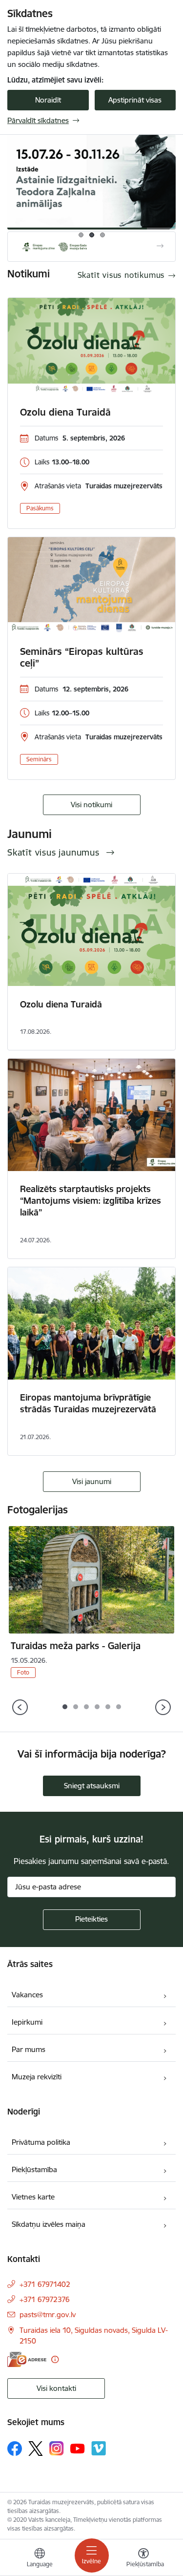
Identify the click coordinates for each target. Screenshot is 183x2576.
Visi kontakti (56, 2388)
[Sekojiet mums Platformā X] (36, 2449)
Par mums (29, 2049)
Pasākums (40, 508)
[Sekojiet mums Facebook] (15, 2449)
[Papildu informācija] (55, 2359)
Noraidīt (48, 100)
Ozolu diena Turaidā (65, 412)
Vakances (27, 1995)
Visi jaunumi (92, 1481)
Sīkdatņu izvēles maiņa (49, 2224)
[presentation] (20, 1708)
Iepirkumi (27, 2022)
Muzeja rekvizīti (37, 2077)
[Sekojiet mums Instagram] (57, 2448)
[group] (91, 182)
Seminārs (39, 759)
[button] (65, 1707)
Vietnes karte (33, 2197)
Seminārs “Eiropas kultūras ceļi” (82, 657)
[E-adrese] (27, 2359)
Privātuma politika (41, 2142)
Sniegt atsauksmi (92, 1786)
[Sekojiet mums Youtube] (78, 2448)
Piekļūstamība (34, 2169)
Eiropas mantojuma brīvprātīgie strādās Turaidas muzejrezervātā (88, 1403)
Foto (23, 1672)
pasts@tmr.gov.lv (48, 2314)
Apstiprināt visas (135, 100)
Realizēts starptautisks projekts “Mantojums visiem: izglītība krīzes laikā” (91, 1201)
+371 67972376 (45, 2299)
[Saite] (91, 247)
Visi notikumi (91, 805)
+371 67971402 (45, 2284)
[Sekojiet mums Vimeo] (99, 2448)
